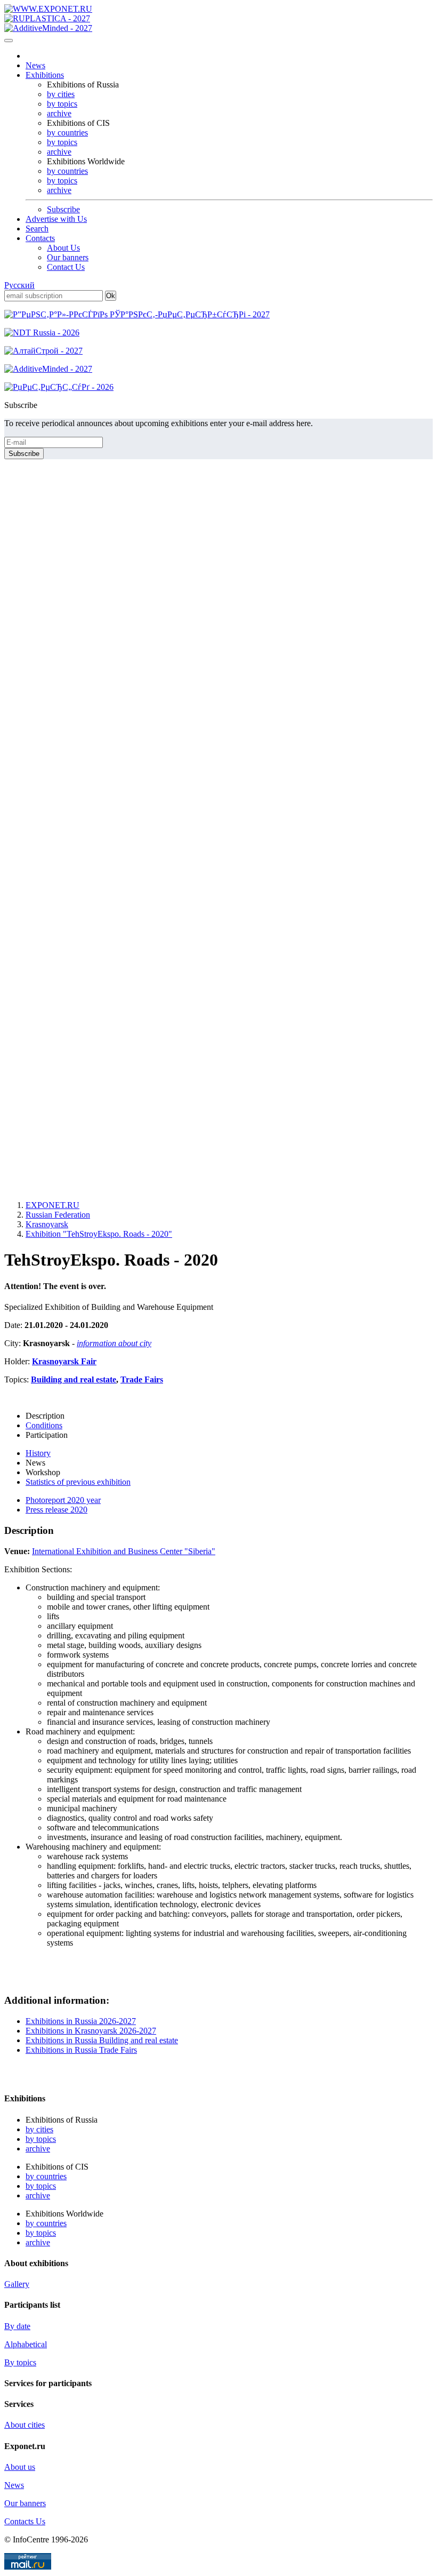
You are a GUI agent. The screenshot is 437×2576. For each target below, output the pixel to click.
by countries (67, 133)
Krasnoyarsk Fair (64, 1361)
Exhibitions (45, 75)
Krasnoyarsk (47, 1224)
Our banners (68, 257)
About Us (63, 248)
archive (59, 113)
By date (17, 2326)
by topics (62, 104)
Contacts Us (25, 2521)
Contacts (40, 238)
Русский (19, 285)
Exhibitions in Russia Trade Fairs (81, 2050)
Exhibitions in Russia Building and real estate (102, 2040)
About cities (25, 2425)
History (38, 1453)
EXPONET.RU (52, 1205)
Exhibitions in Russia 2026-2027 (81, 2021)
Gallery (17, 2284)
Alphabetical (26, 2344)
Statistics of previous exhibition (78, 1482)
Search (37, 229)
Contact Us (66, 267)
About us (20, 2467)
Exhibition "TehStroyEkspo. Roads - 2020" (99, 1234)
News (35, 65)
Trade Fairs (142, 1379)
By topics (20, 2362)
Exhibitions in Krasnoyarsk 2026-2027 (91, 2031)
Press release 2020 (56, 1510)
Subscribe (63, 209)
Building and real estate (74, 1379)
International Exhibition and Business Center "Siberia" (124, 1551)
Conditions (44, 1425)
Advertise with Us (56, 219)
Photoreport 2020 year (63, 1500)
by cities (61, 94)
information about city (114, 1343)
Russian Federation (58, 1215)
